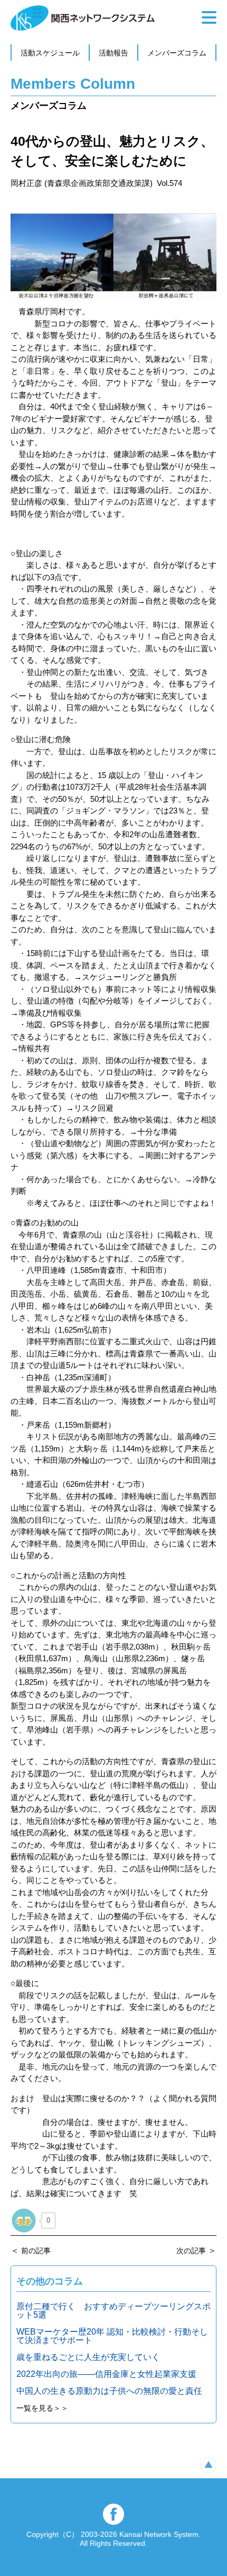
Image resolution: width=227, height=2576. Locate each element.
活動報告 (113, 53)
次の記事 (191, 2251)
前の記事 (36, 2251)
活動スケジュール (50, 53)
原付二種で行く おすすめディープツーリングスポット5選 (113, 2311)
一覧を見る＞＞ (42, 2408)
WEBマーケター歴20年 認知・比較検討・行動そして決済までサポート (112, 2336)
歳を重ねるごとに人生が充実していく (88, 2357)
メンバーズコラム (177, 53)
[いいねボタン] (24, 2221)
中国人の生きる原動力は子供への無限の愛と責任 (109, 2391)
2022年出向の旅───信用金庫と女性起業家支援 (106, 2374)
